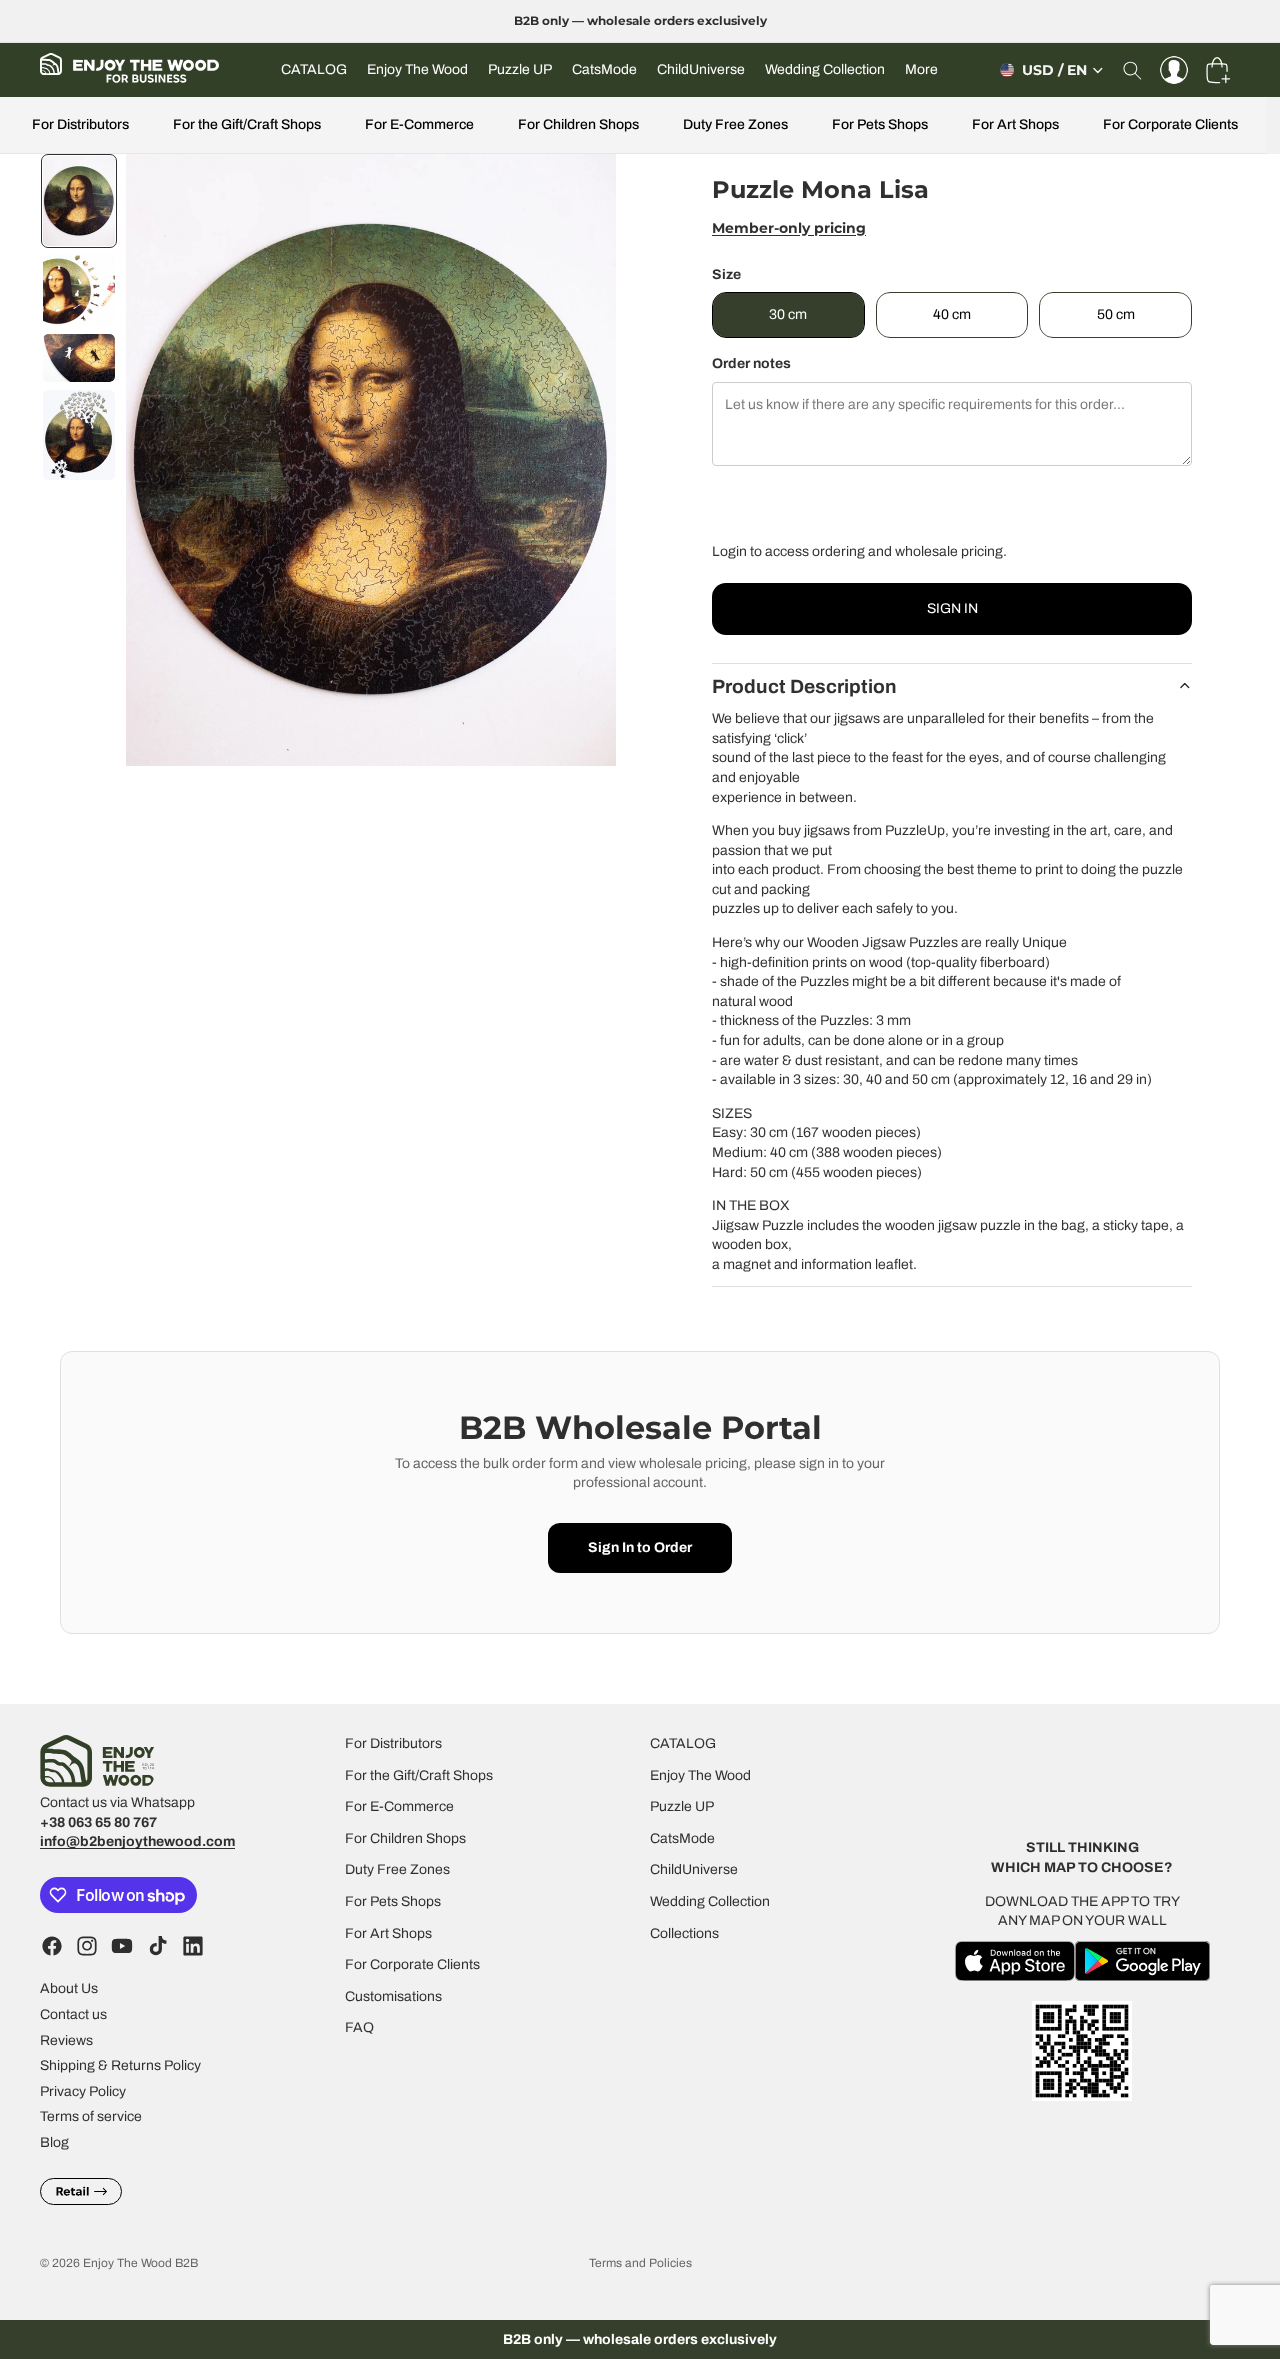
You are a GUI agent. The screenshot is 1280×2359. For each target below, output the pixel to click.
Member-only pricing (789, 228)
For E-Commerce (419, 124)
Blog (54, 2142)
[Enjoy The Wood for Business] (129, 70)
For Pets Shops (880, 124)
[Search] (1132, 70)
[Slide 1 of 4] (79, 201)
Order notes (751, 363)
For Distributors (80, 124)
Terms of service (91, 2116)
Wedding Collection (710, 1901)
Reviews (66, 2039)
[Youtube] (122, 1946)
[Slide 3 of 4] (79, 358)
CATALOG (683, 1743)
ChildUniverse (694, 1869)
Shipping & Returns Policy (120, 2065)
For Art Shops (1015, 124)
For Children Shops (578, 124)
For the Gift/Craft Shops (247, 124)
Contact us (73, 2014)
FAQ (359, 2027)
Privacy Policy (83, 2090)
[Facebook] (52, 1946)
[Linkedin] (193, 1946)
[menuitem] (921, 70)
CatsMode (682, 1837)
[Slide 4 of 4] (79, 435)
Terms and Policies (640, 2263)
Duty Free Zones (735, 124)
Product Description (804, 686)
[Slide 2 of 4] (79, 290)
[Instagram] (87, 1946)
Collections (684, 1932)
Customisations (393, 1995)
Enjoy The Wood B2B (140, 2263)
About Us (69, 1988)
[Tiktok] (158, 1946)
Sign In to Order (640, 1547)
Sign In (952, 608)
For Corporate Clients (1170, 124)
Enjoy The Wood (700, 1774)
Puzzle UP (682, 1806)
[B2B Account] (1174, 70)
